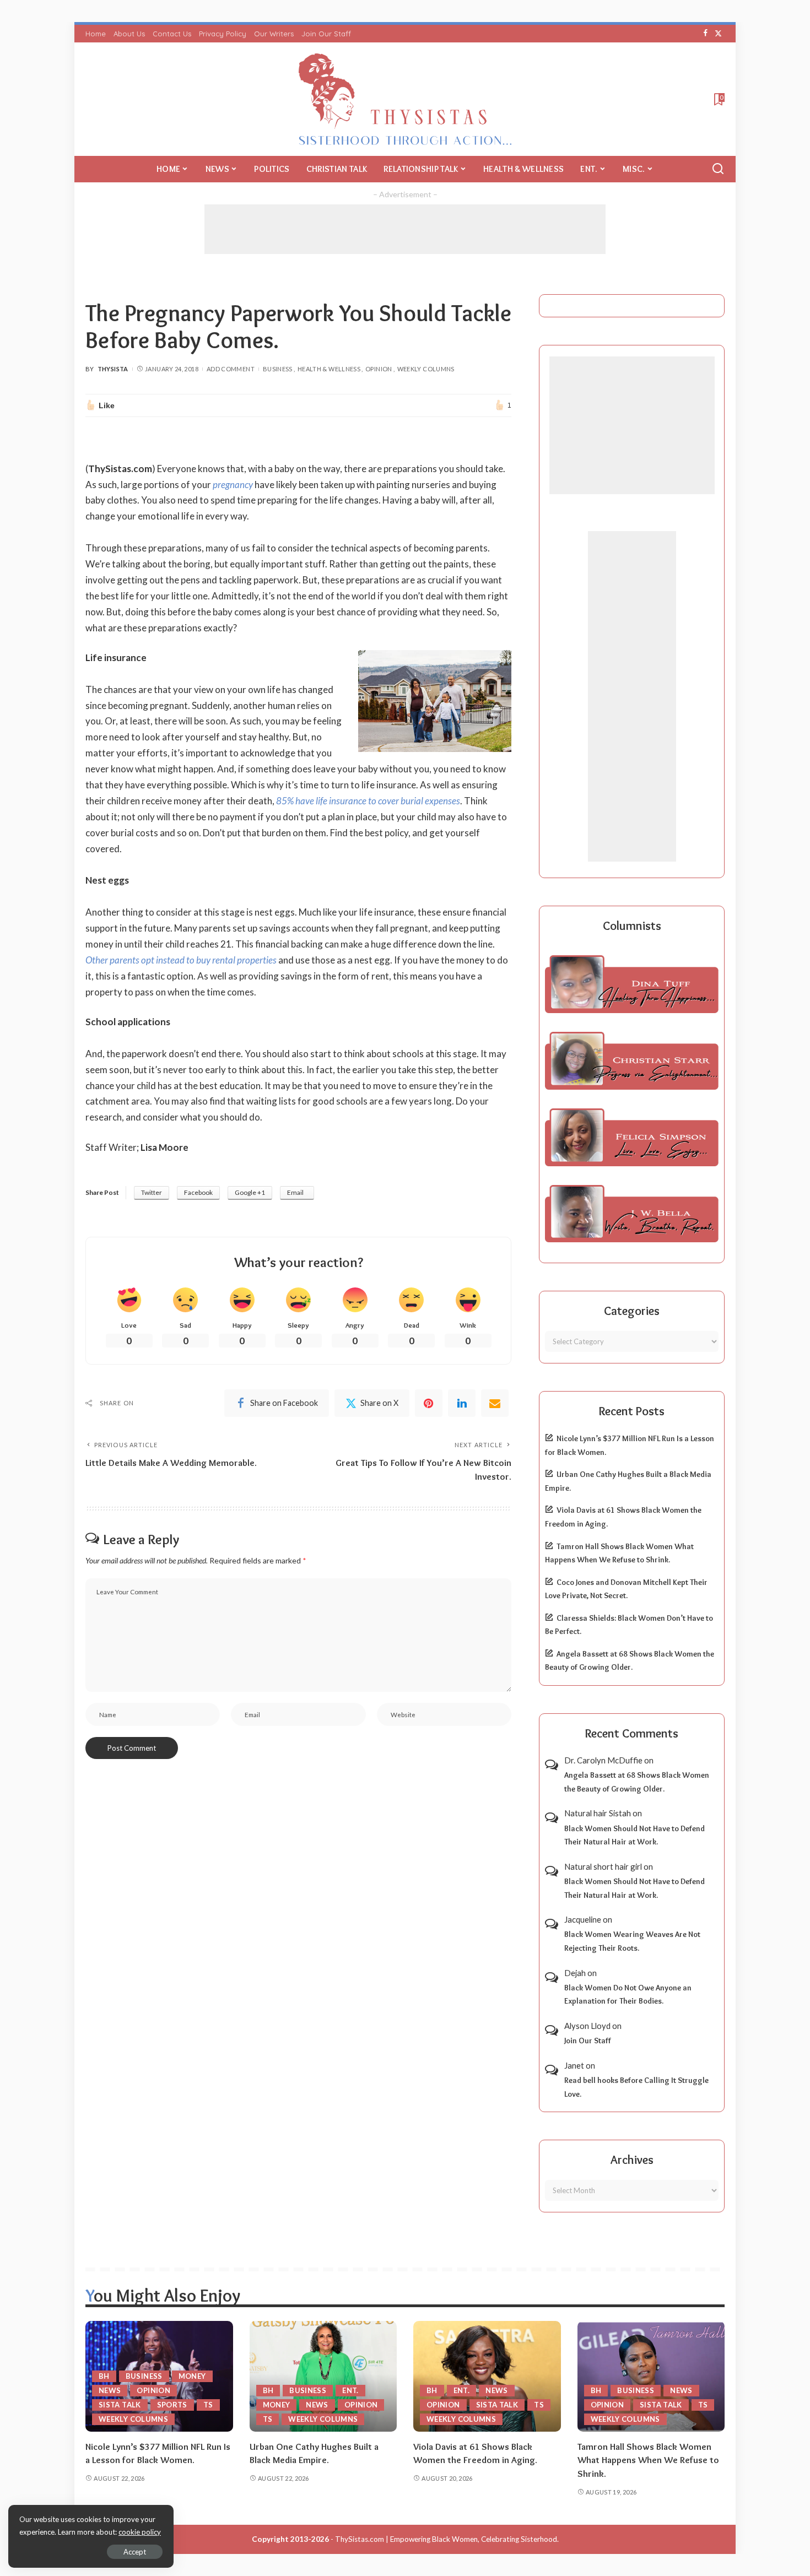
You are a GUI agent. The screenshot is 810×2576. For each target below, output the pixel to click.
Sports (172, 2405)
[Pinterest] (429, 1403)
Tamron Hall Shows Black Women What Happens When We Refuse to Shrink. (648, 2460)
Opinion (379, 369)
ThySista (113, 369)
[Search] (718, 169)
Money (192, 2376)
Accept (135, 2552)
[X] (718, 34)
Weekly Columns (426, 369)
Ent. (350, 2390)
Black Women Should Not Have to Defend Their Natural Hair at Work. (634, 1835)
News (110, 2390)
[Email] (495, 1403)
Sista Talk (120, 2405)
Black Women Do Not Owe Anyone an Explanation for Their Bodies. (628, 1995)
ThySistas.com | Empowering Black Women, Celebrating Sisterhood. (447, 2539)
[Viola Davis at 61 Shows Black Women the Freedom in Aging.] (487, 2376)
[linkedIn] (462, 1403)
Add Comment (231, 369)
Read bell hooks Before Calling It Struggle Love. (636, 2087)
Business (278, 369)
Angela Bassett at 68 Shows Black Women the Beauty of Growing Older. (637, 1782)
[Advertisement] (405, 229)
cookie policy (140, 2532)
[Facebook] (706, 34)
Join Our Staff (588, 2041)
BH (104, 2376)
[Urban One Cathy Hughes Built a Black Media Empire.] (323, 2376)
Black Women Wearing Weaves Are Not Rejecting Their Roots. (632, 1941)
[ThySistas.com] (405, 99)
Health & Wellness (329, 369)
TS (208, 2405)
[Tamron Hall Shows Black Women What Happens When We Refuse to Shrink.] (651, 2376)
